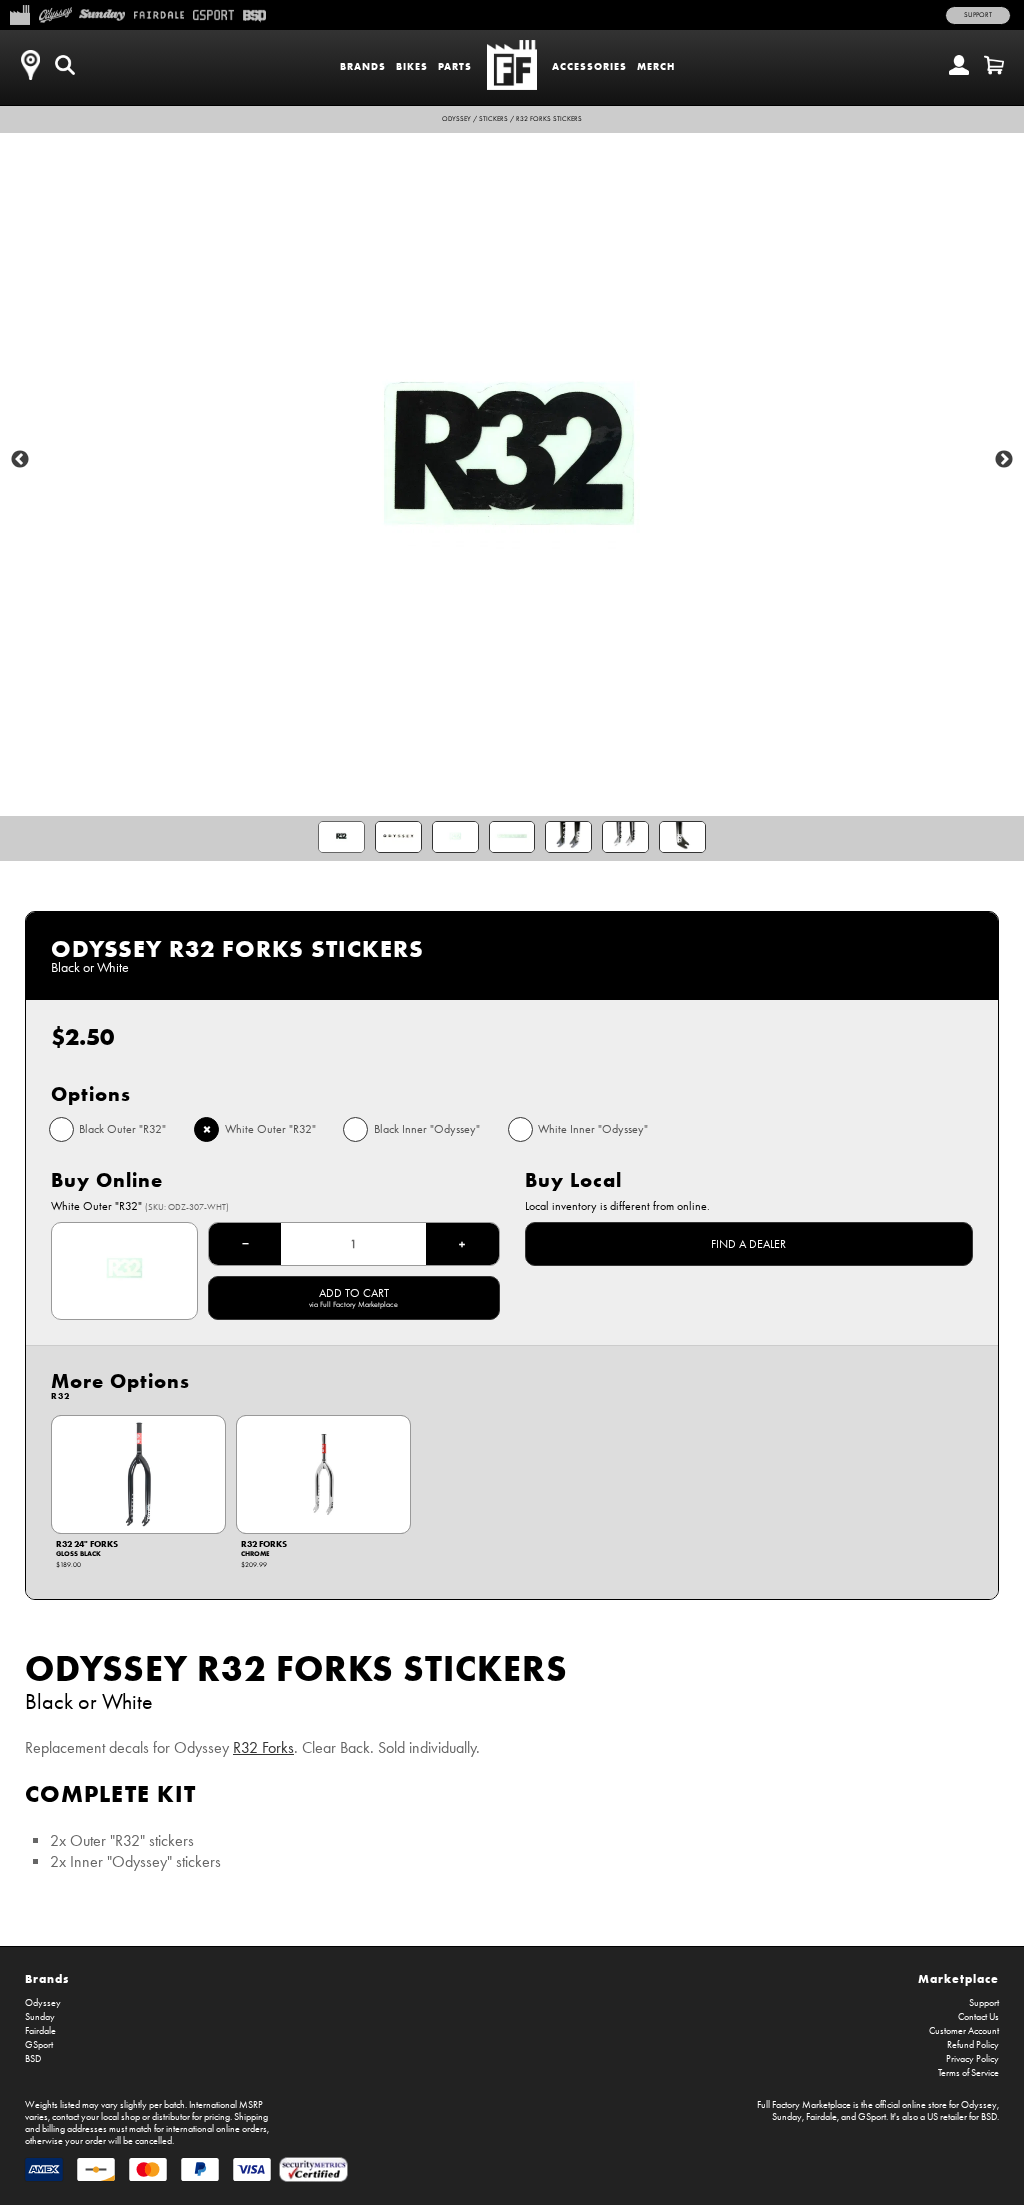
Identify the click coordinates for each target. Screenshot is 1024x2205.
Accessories (589, 66)
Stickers (493, 119)
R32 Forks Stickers (549, 119)
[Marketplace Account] (959, 65)
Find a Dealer (748, 1244)
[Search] (65, 65)
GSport (39, 2045)
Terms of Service (968, 2073)
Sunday (40, 2017)
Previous (20, 460)
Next (1004, 460)
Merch (656, 66)
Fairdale (40, 2031)
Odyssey (456, 119)
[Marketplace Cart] (994, 65)
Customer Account (964, 2031)
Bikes (412, 66)
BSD (33, 2059)
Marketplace (958, 1978)
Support (978, 15)
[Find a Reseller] (30, 65)
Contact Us (978, 2017)
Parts (455, 66)
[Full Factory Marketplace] (19, 13)
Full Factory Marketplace (804, 2105)
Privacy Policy (972, 2059)
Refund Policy (973, 2045)
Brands (363, 66)
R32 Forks (263, 1747)
